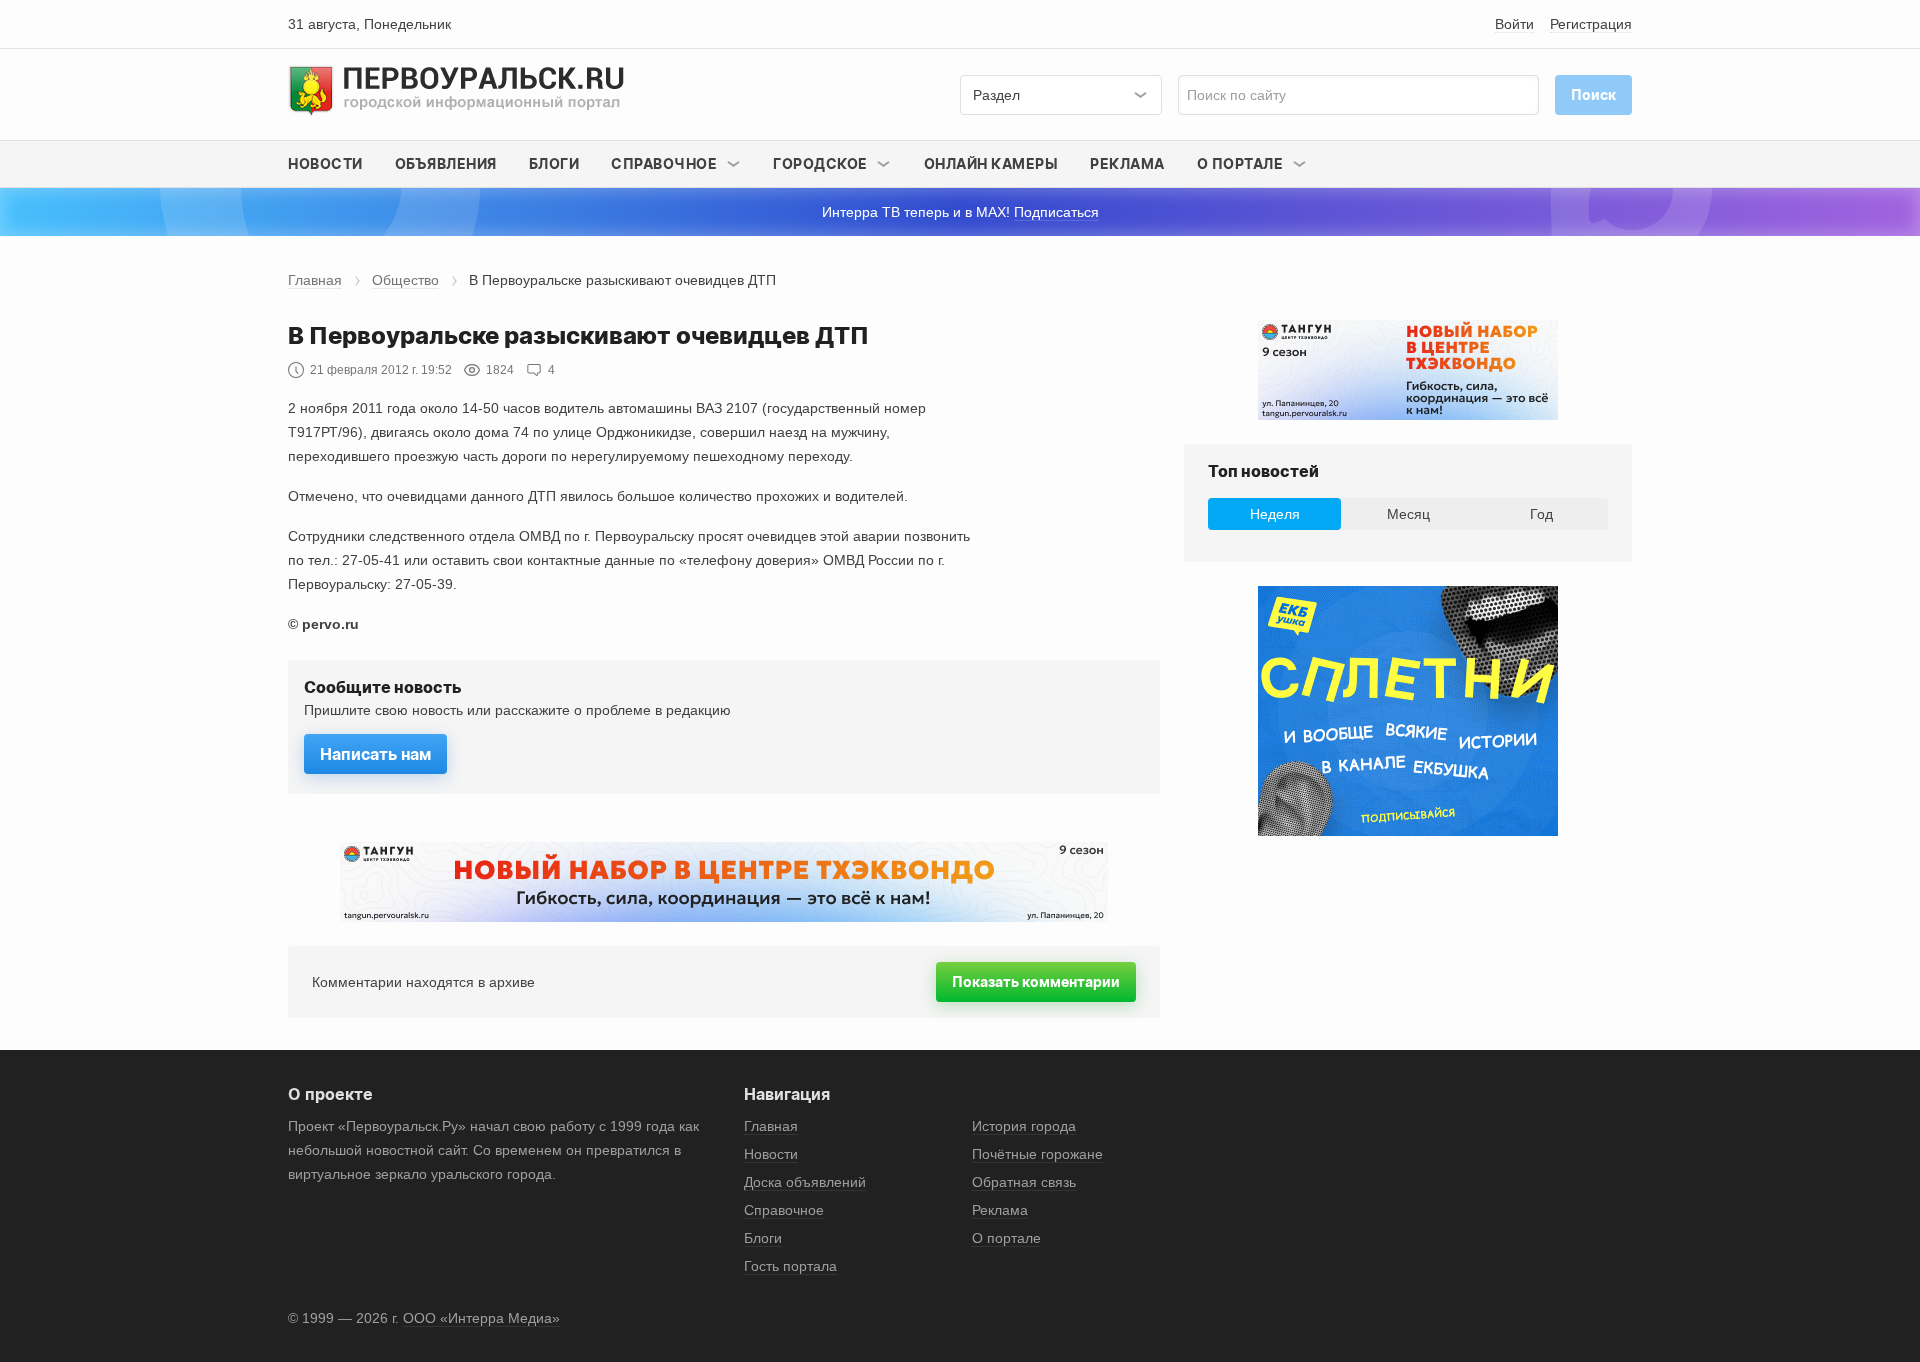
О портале (1006, 1238)
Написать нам (375, 754)
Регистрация (1591, 24)
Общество (405, 280)
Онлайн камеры (991, 163)
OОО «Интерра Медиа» (481, 1318)
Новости (325, 163)
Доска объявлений (805, 1182)
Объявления (446, 163)
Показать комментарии (1036, 981)
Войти (1514, 24)
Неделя (1275, 514)
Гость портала (790, 1266)
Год (1541, 514)
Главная (315, 280)
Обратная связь (1024, 1182)
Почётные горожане (1037, 1154)
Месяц (1408, 514)
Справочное (784, 1210)
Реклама (1127, 163)
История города (1024, 1126)
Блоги (554, 163)
